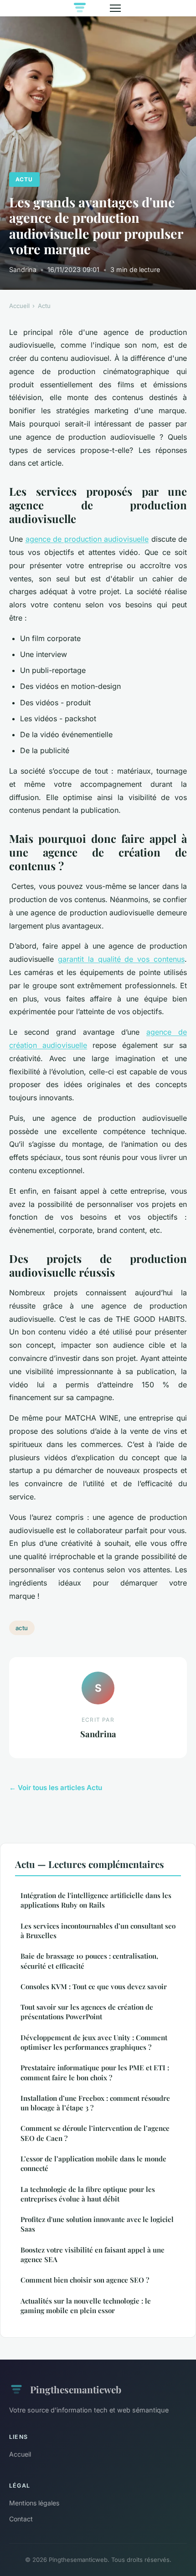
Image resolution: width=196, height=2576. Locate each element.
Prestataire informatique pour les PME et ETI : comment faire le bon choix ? (95, 2072)
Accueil (19, 306)
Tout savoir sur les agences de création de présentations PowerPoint (87, 2012)
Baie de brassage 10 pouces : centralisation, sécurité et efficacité (89, 1961)
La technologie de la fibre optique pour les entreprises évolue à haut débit (88, 2194)
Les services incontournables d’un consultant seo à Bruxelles (98, 1931)
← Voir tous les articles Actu (56, 1788)
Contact (21, 2519)
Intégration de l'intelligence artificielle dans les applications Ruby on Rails (96, 1900)
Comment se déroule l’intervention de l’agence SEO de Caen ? (95, 2133)
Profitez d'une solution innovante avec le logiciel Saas (97, 2224)
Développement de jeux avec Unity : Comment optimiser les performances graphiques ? (94, 2042)
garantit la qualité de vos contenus (121, 959)
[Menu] (115, 8)
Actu (24, 179)
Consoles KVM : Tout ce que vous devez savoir (94, 1986)
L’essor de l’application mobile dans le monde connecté (93, 2163)
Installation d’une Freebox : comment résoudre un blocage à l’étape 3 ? (95, 2103)
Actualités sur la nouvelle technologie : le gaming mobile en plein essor (86, 2306)
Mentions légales (34, 2503)
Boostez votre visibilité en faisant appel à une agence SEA (93, 2255)
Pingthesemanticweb (76, 2389)
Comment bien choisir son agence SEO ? (85, 2280)
